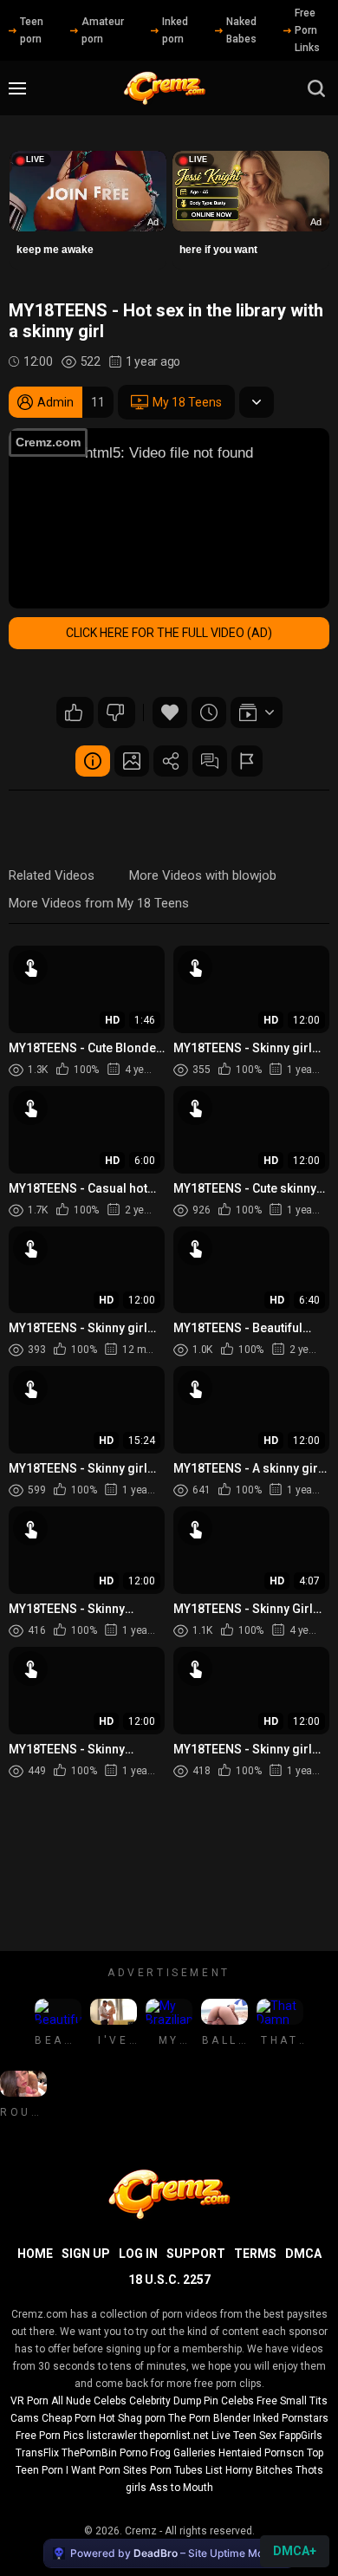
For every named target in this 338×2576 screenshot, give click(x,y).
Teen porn (32, 30)
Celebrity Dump (165, 2401)
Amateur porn (103, 30)
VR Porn (29, 2401)
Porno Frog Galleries (168, 2453)
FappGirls (301, 2436)
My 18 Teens (187, 402)
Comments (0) (210, 761)
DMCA (303, 2254)
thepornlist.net (174, 2436)
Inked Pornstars (291, 2418)
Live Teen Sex (244, 2436)
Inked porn (175, 30)
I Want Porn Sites (107, 2470)
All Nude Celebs (89, 2401)
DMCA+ (295, 2551)
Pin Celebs (229, 2401)
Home (35, 2254)
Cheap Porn (69, 2418)
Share (171, 761)
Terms (255, 2254)
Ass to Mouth (181, 2488)
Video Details (93, 761)
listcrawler (112, 2436)
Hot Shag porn (132, 2418)
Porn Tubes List (186, 2470)
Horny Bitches (259, 2470)
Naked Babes (241, 30)
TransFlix (37, 2453)
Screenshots (132, 761)
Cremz (141, 2531)
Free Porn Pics (50, 2436)
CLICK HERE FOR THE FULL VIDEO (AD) (169, 633)
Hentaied (240, 2453)
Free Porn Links (307, 30)
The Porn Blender (209, 2418)
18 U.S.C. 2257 (169, 2280)
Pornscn (284, 2453)
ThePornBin (89, 2453)
